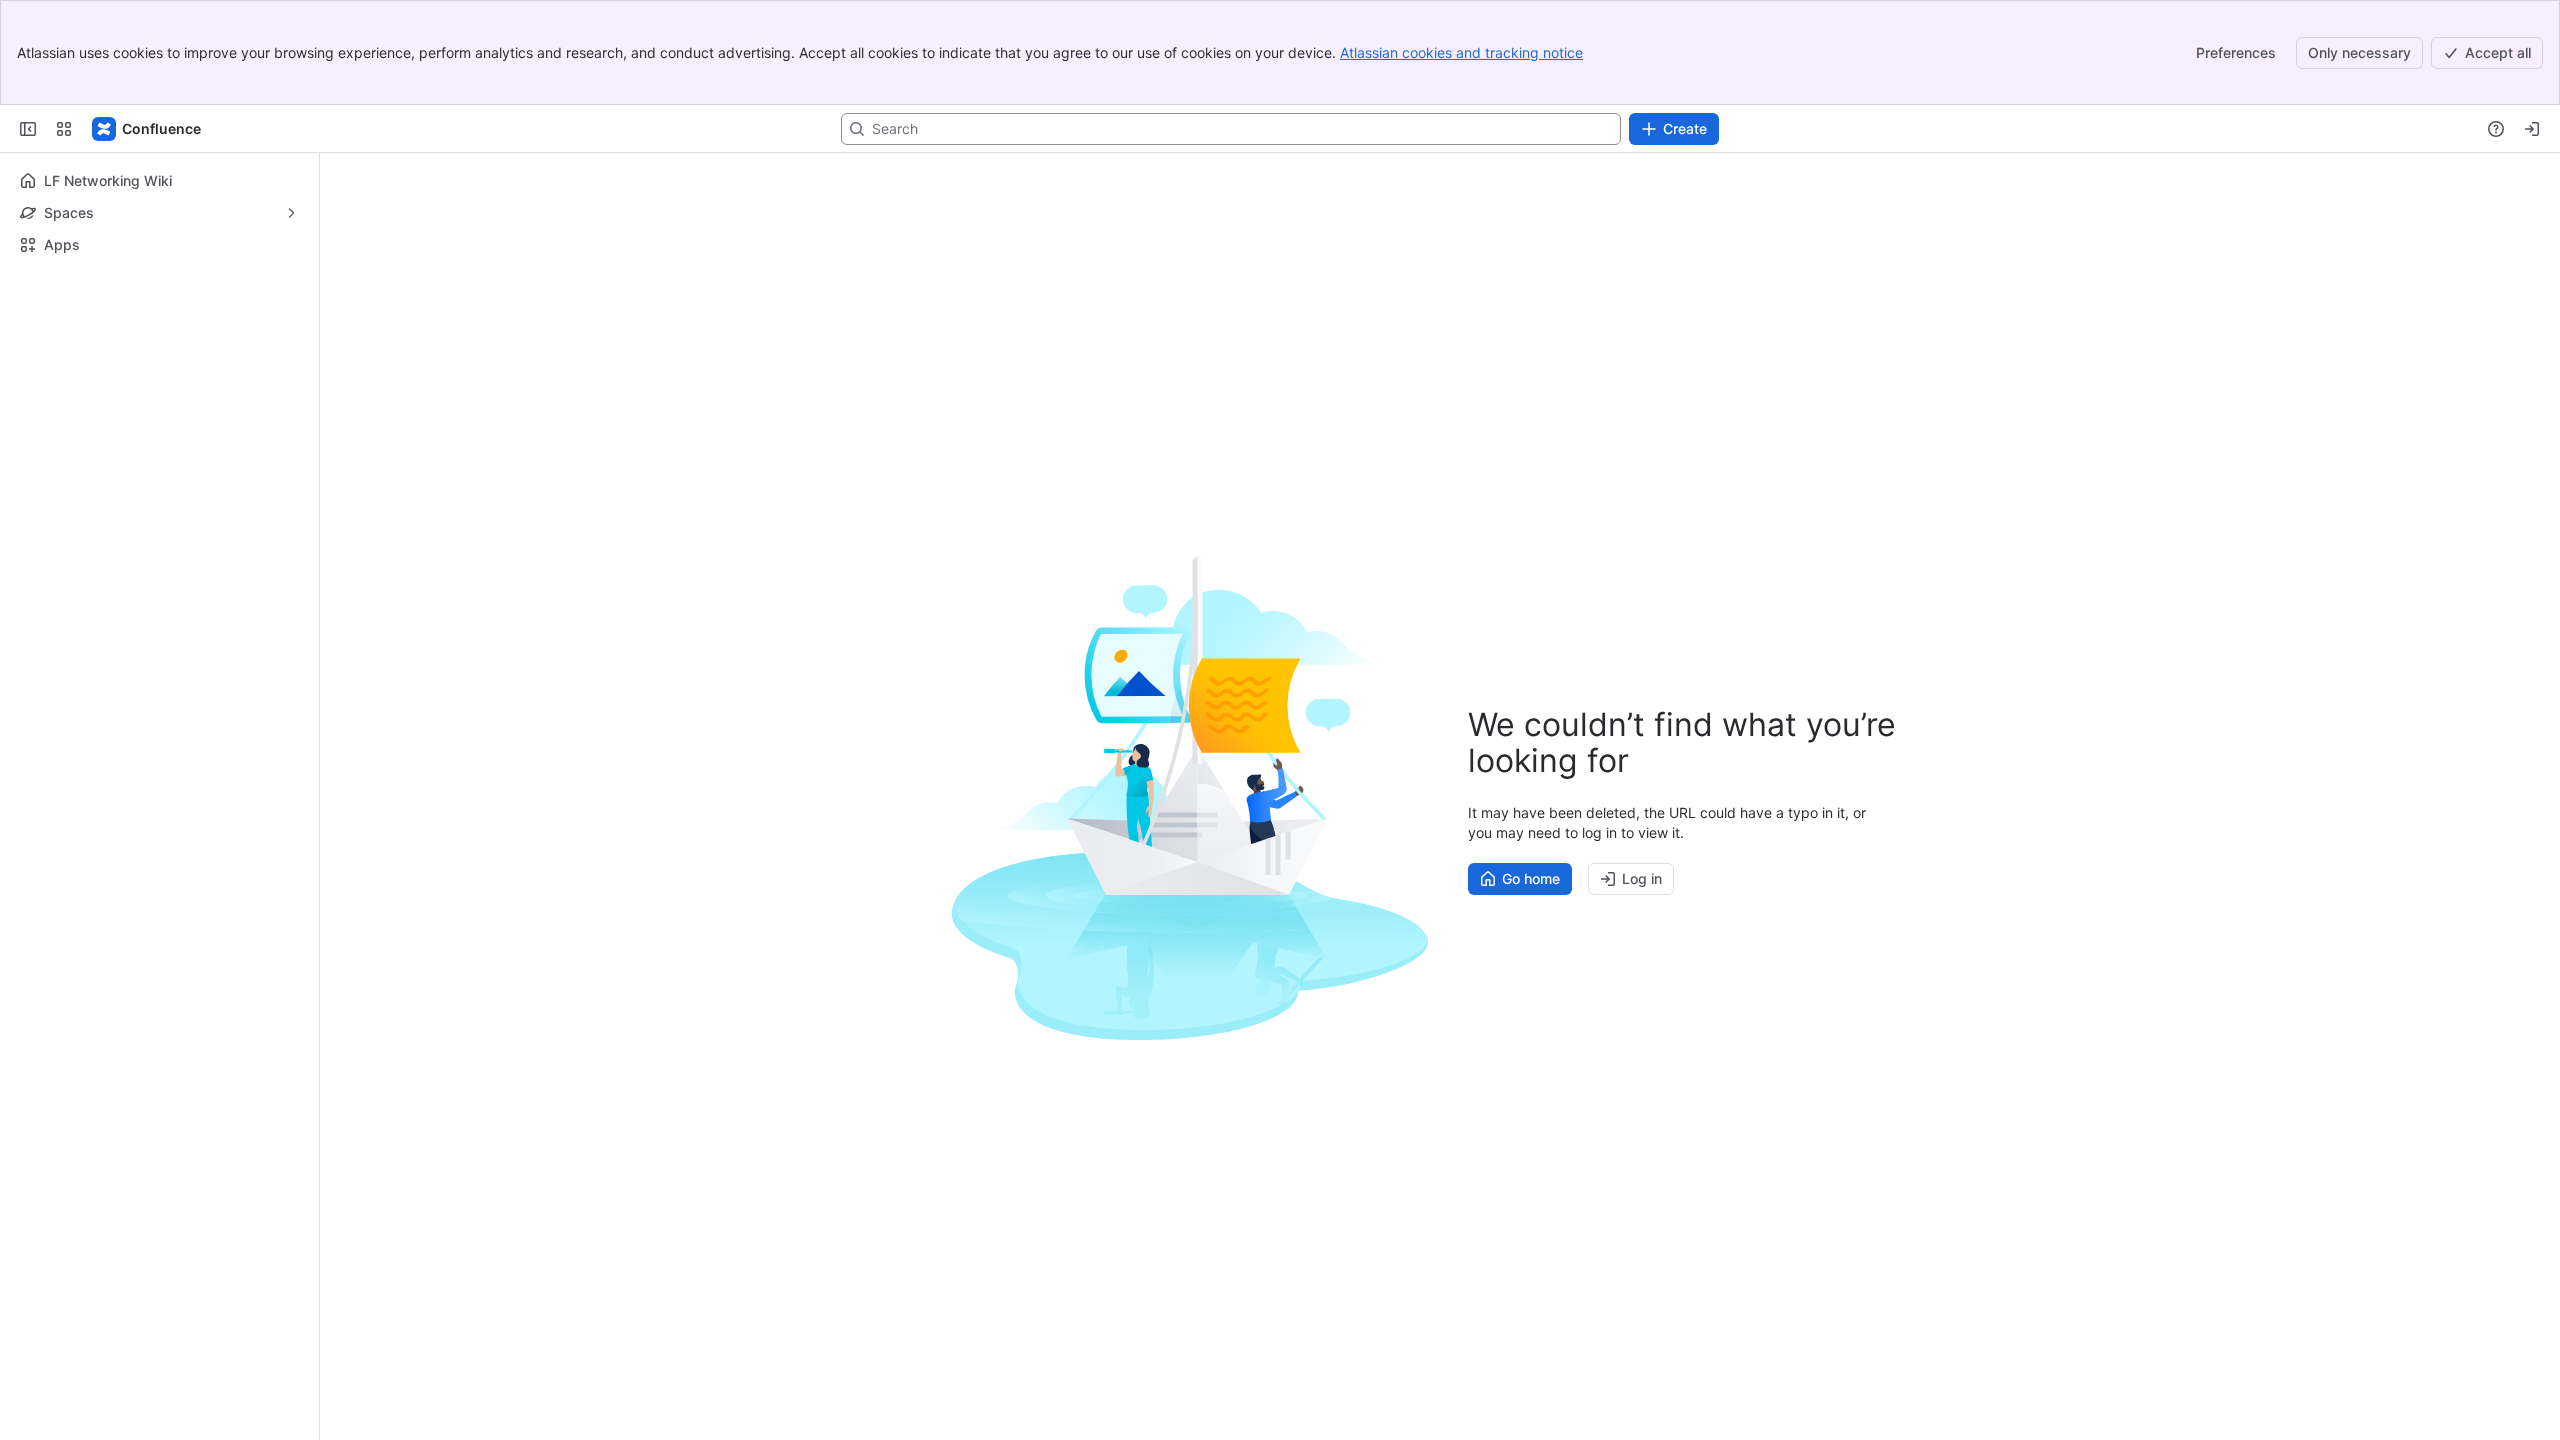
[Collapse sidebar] (28, 129)
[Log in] (2532, 129)
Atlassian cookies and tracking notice (1461, 52)
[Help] (2496, 129)
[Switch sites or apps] (64, 129)
